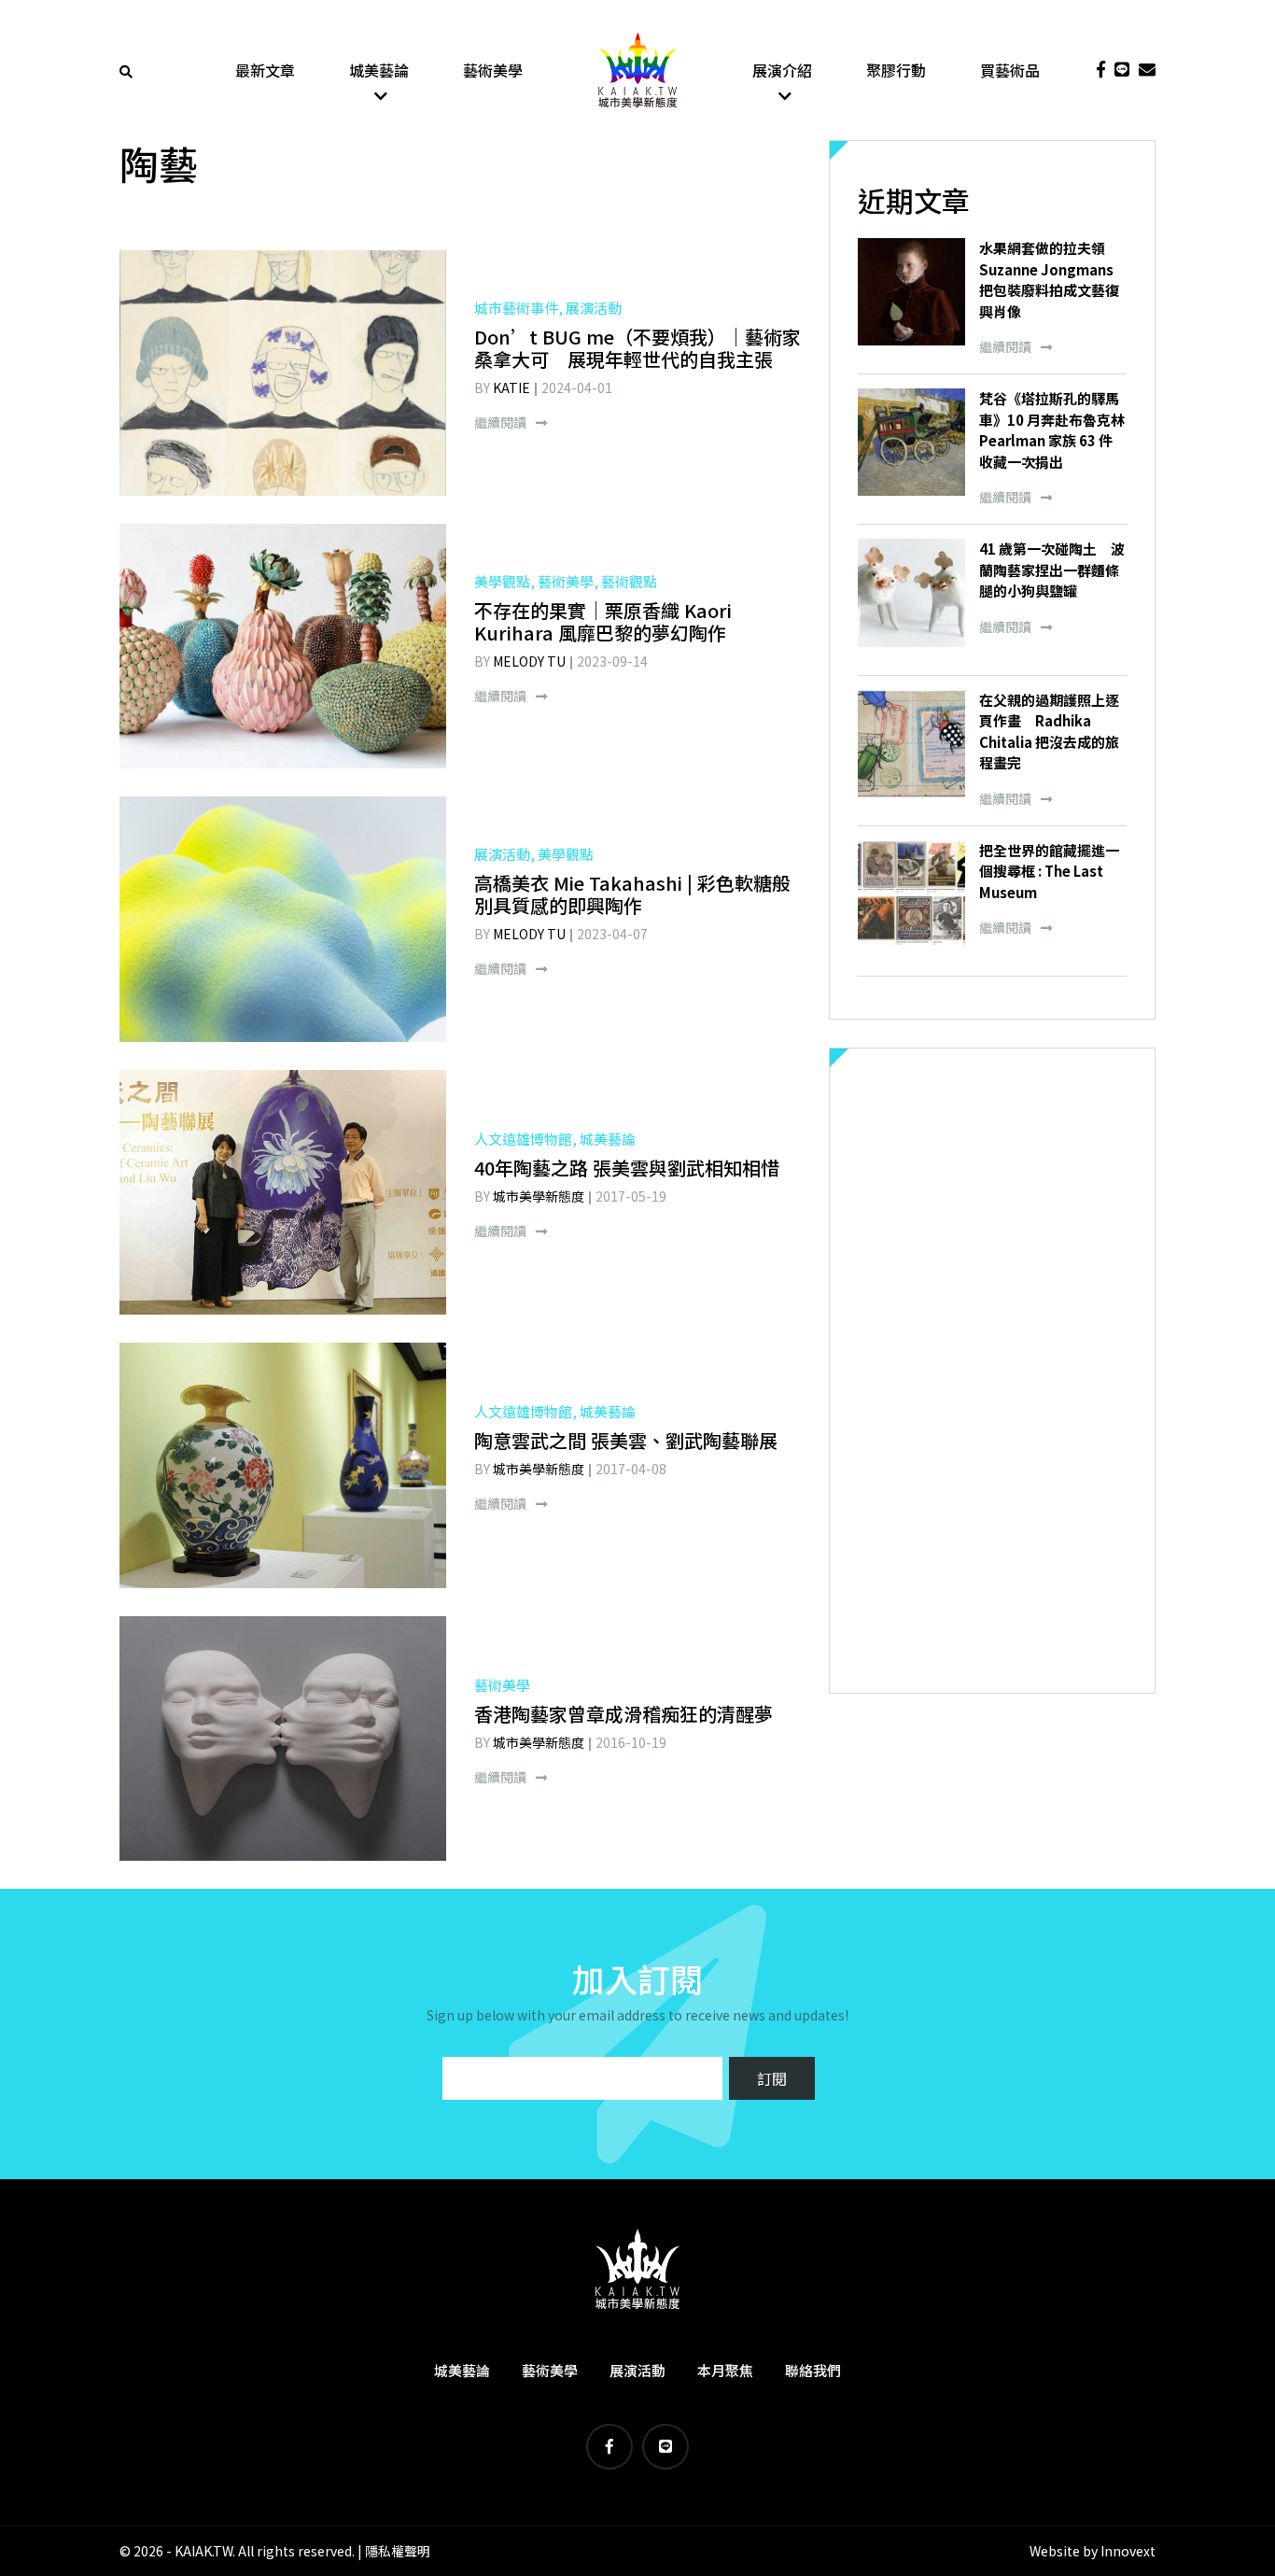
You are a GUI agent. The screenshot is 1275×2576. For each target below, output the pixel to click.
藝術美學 (493, 70)
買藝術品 (1010, 70)
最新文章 (265, 70)
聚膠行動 (896, 70)
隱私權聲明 (398, 2551)
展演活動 (637, 2370)
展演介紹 (782, 70)
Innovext (1128, 2551)
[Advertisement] (992, 1371)
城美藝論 (379, 70)
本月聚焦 (725, 2370)
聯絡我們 (813, 2370)
